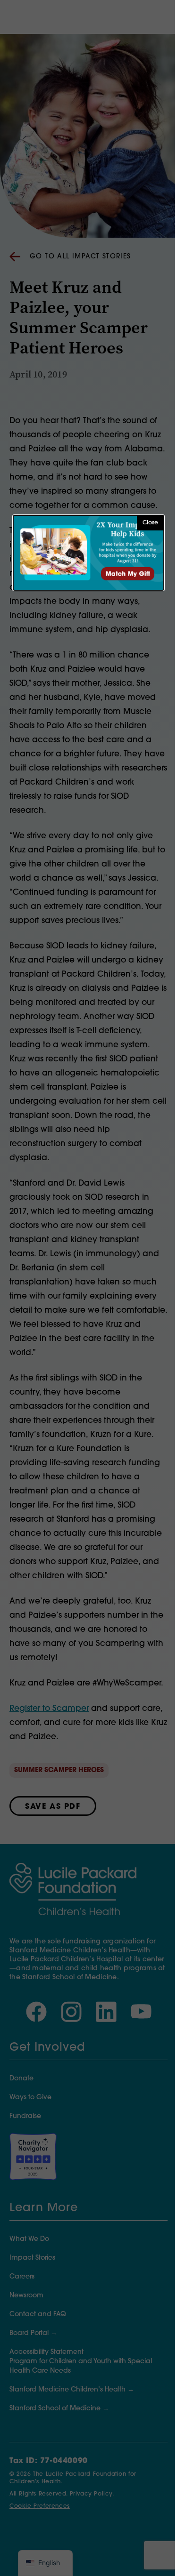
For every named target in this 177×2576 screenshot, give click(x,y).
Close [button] (150, 523)
